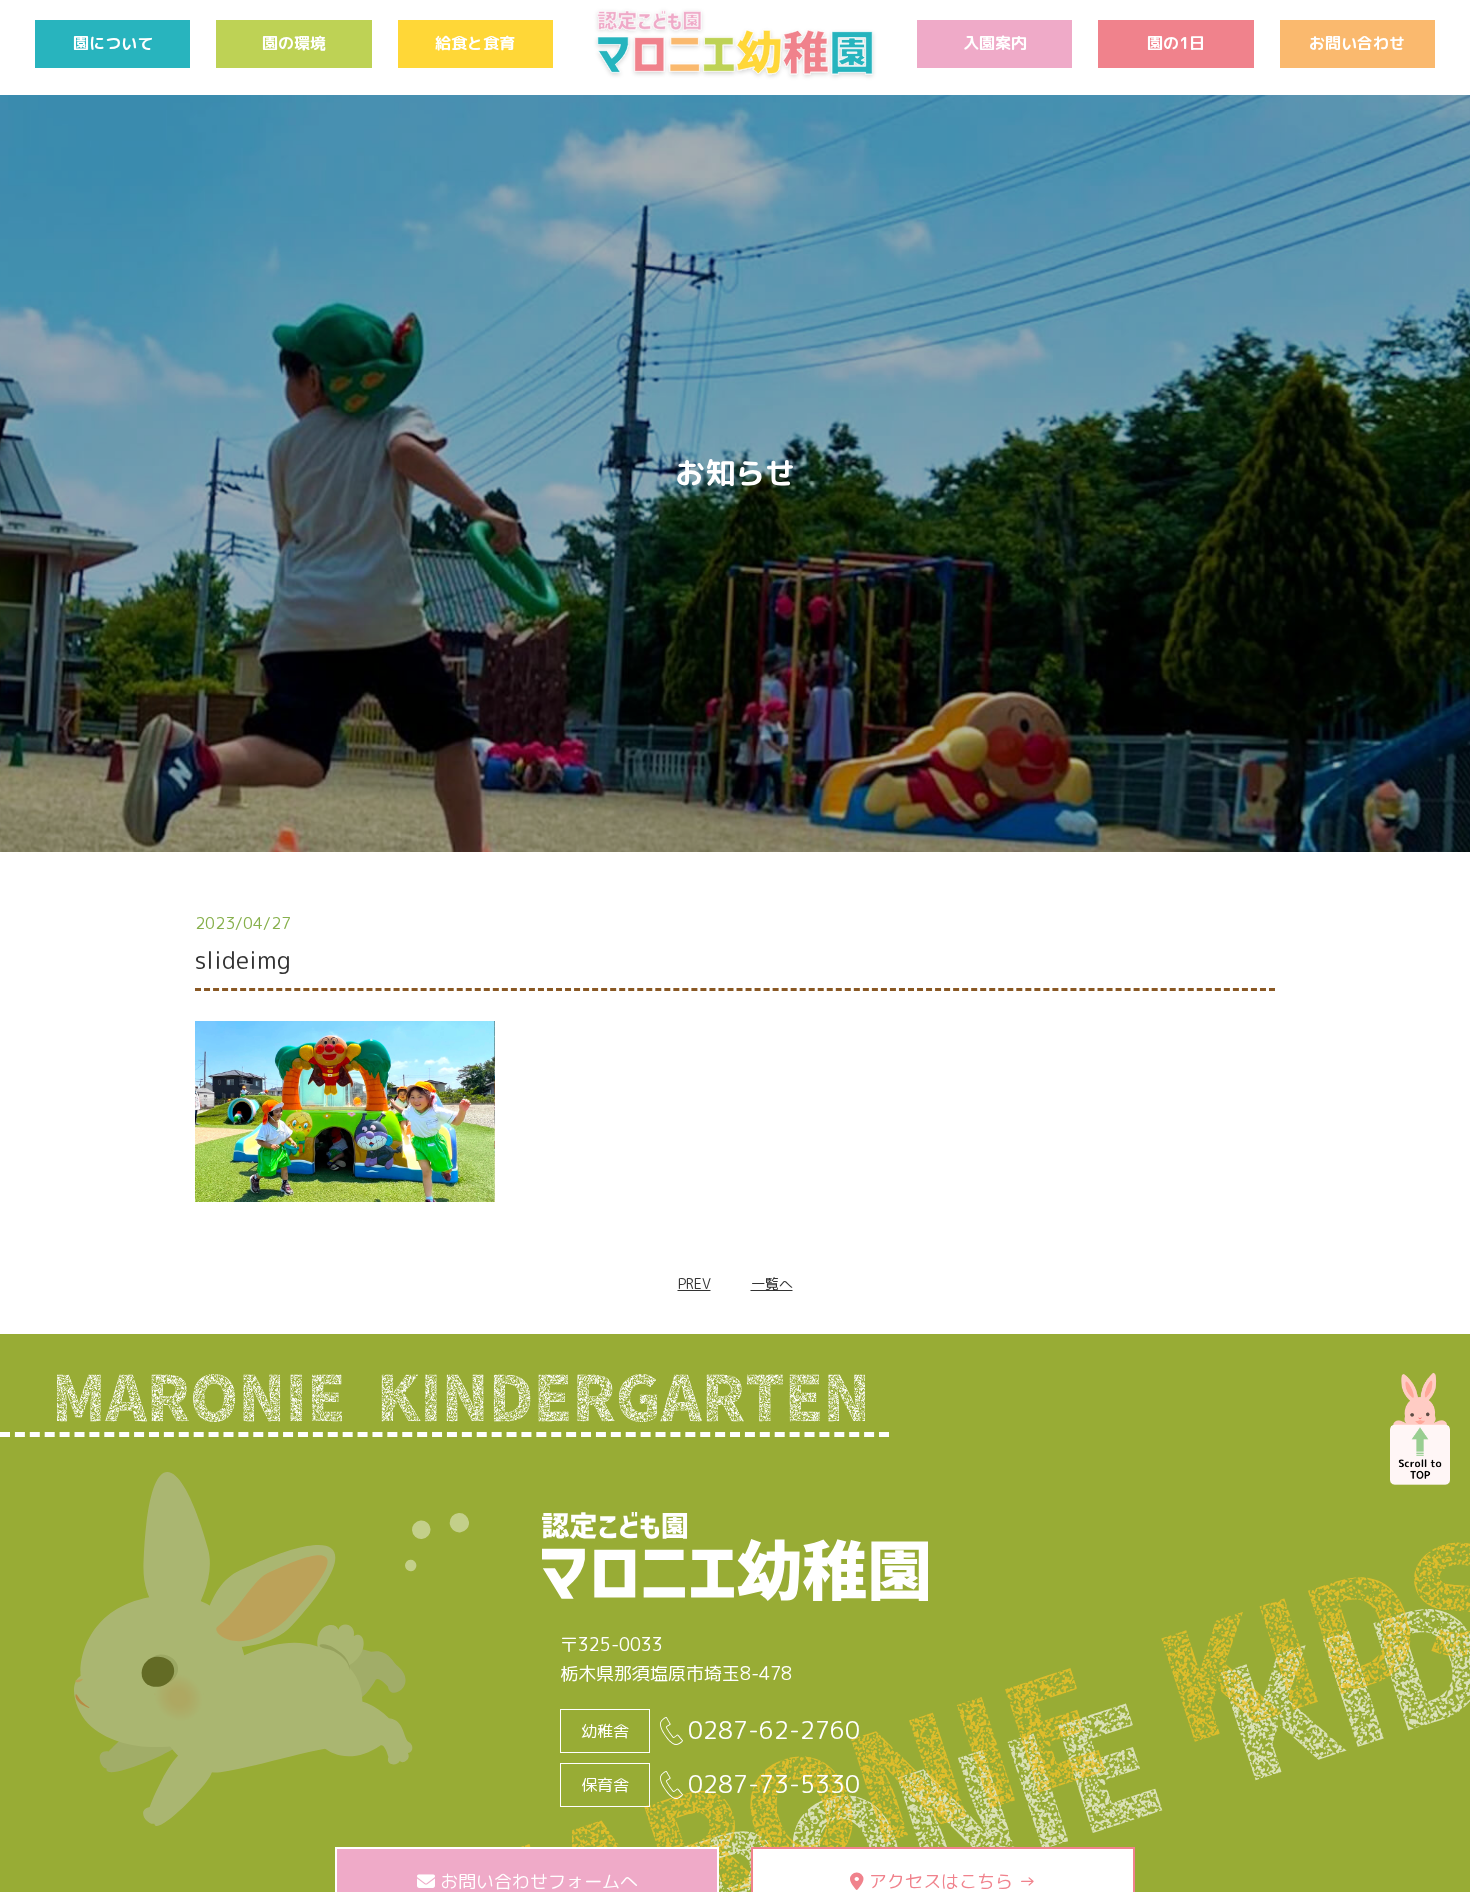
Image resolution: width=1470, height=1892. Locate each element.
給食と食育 (475, 43)
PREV (694, 1283)
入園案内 (995, 43)
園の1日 (1176, 43)
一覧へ (772, 1283)
